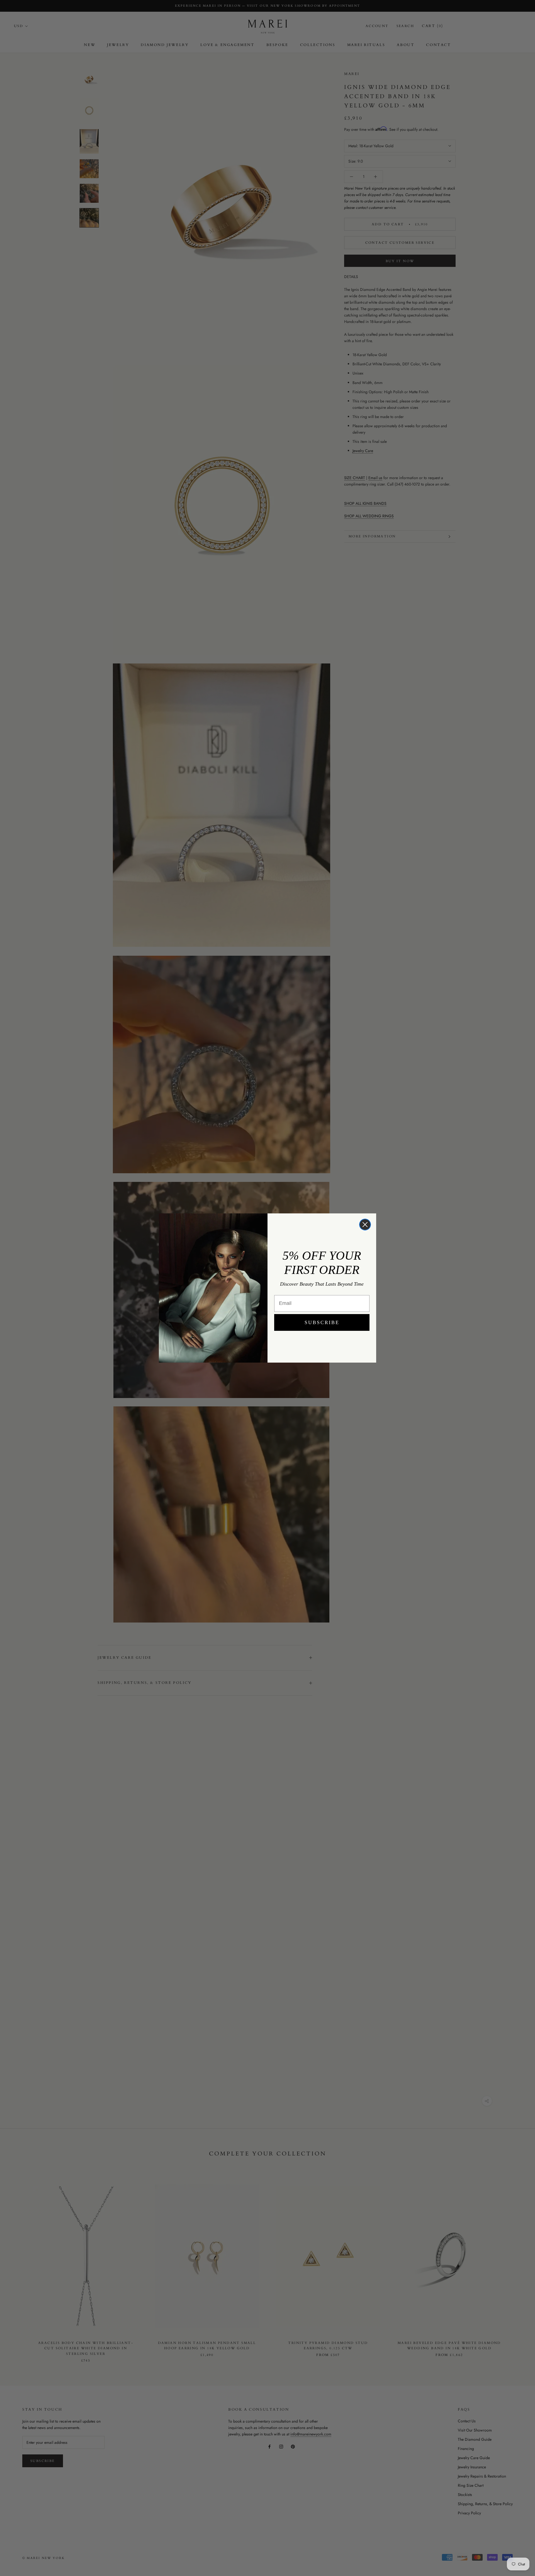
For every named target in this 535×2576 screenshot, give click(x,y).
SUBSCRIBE (322, 1322)
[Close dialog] (365, 1225)
